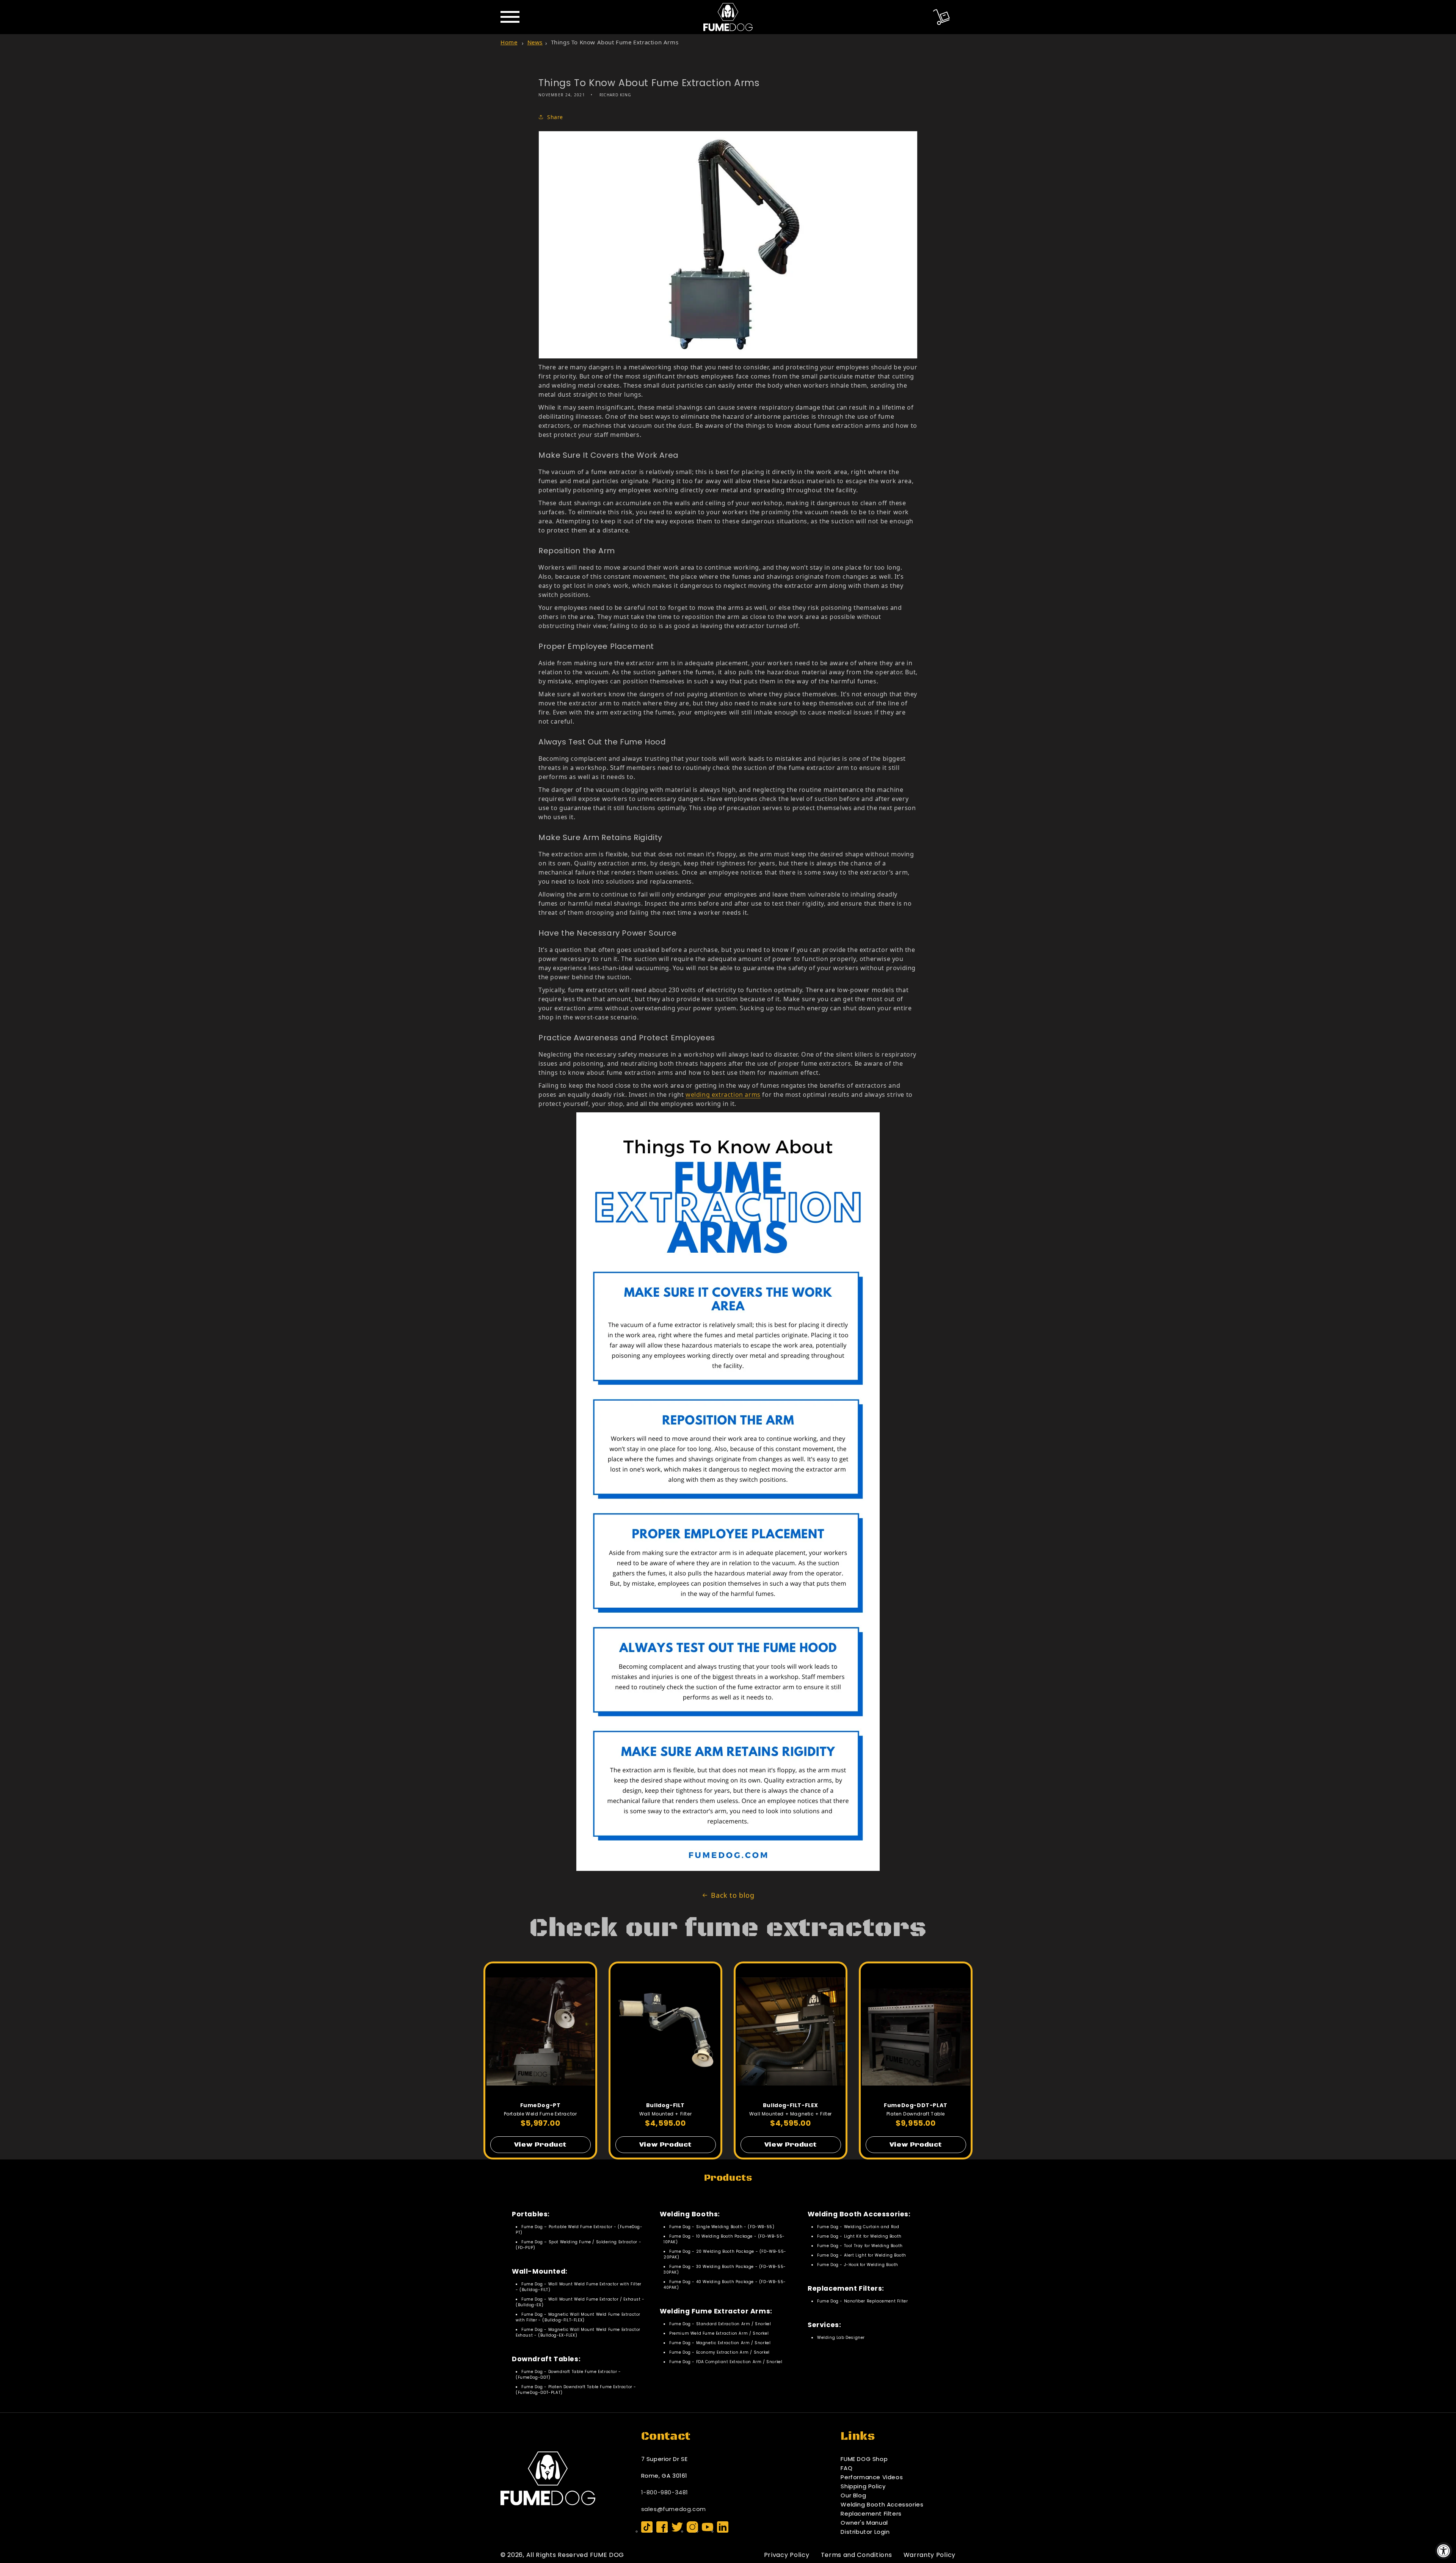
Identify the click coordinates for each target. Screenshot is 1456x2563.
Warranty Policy (930, 2555)
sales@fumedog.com (674, 2509)
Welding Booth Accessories (882, 2504)
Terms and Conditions (857, 2555)
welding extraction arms (723, 1095)
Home (509, 42)
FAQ (846, 2468)
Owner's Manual (864, 2523)
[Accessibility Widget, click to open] (1444, 2551)
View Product (540, 2145)
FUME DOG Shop (864, 2459)
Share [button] (555, 117)
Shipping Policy (863, 2486)
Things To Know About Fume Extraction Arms (615, 42)
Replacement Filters (871, 2514)
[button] (941, 17)
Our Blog (853, 2495)
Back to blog (733, 1895)
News (535, 42)
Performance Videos (872, 2477)
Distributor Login (865, 2532)
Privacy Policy (787, 2555)
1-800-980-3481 (665, 2492)
